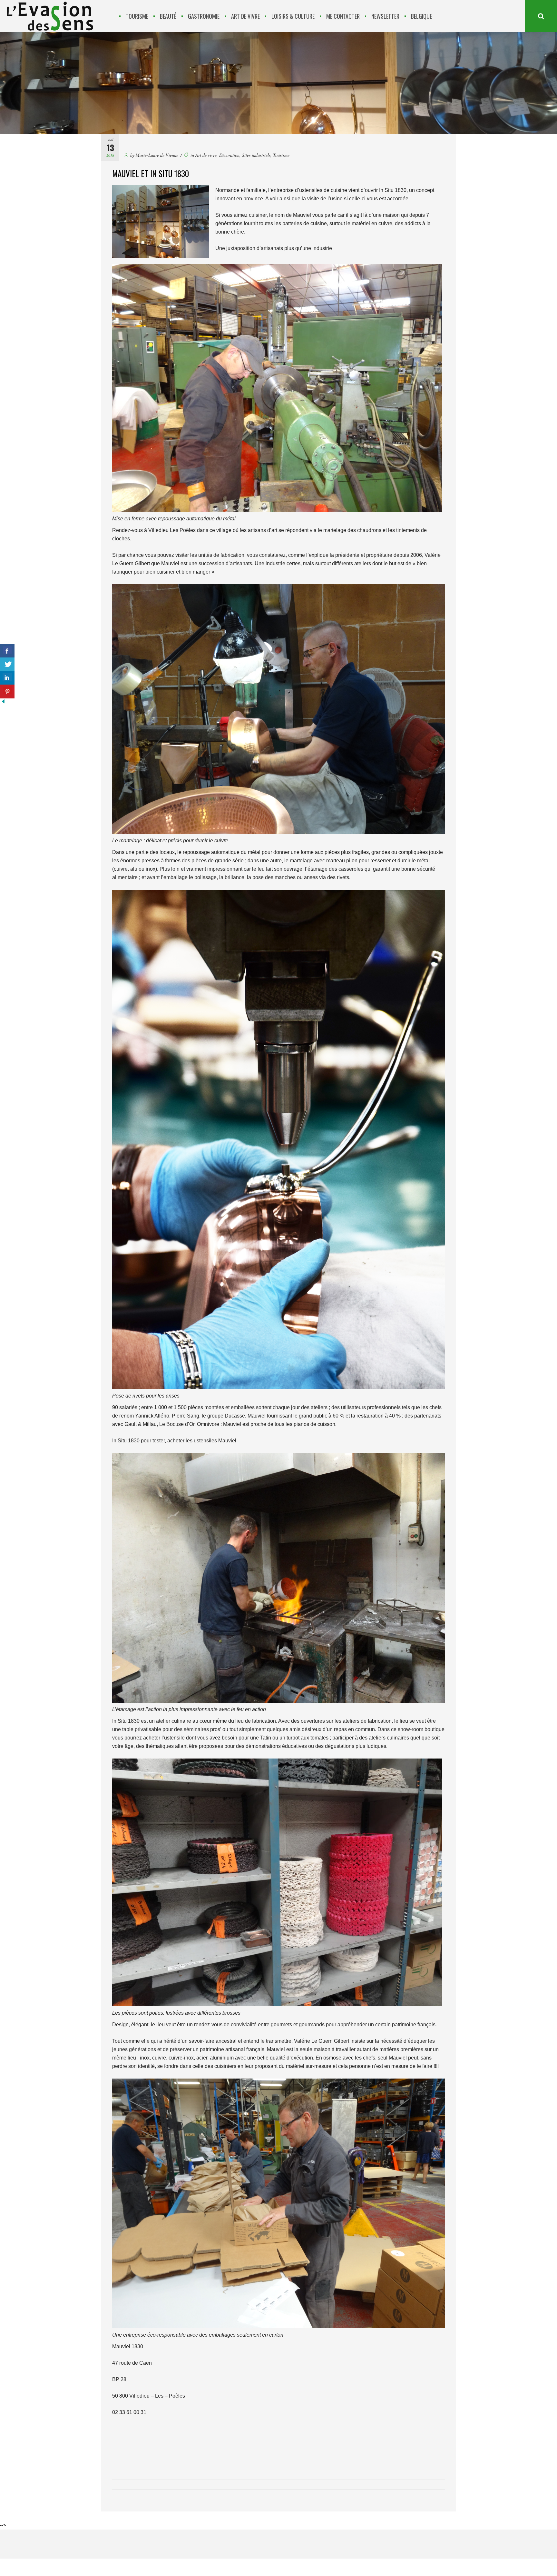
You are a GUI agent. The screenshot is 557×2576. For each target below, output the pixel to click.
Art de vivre (206, 155)
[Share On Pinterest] (7, 692)
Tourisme (281, 155)
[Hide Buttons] (3, 703)
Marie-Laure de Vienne (157, 155)
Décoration (229, 155)
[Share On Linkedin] (7, 678)
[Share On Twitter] (7, 664)
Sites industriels (256, 155)
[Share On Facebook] (7, 651)
